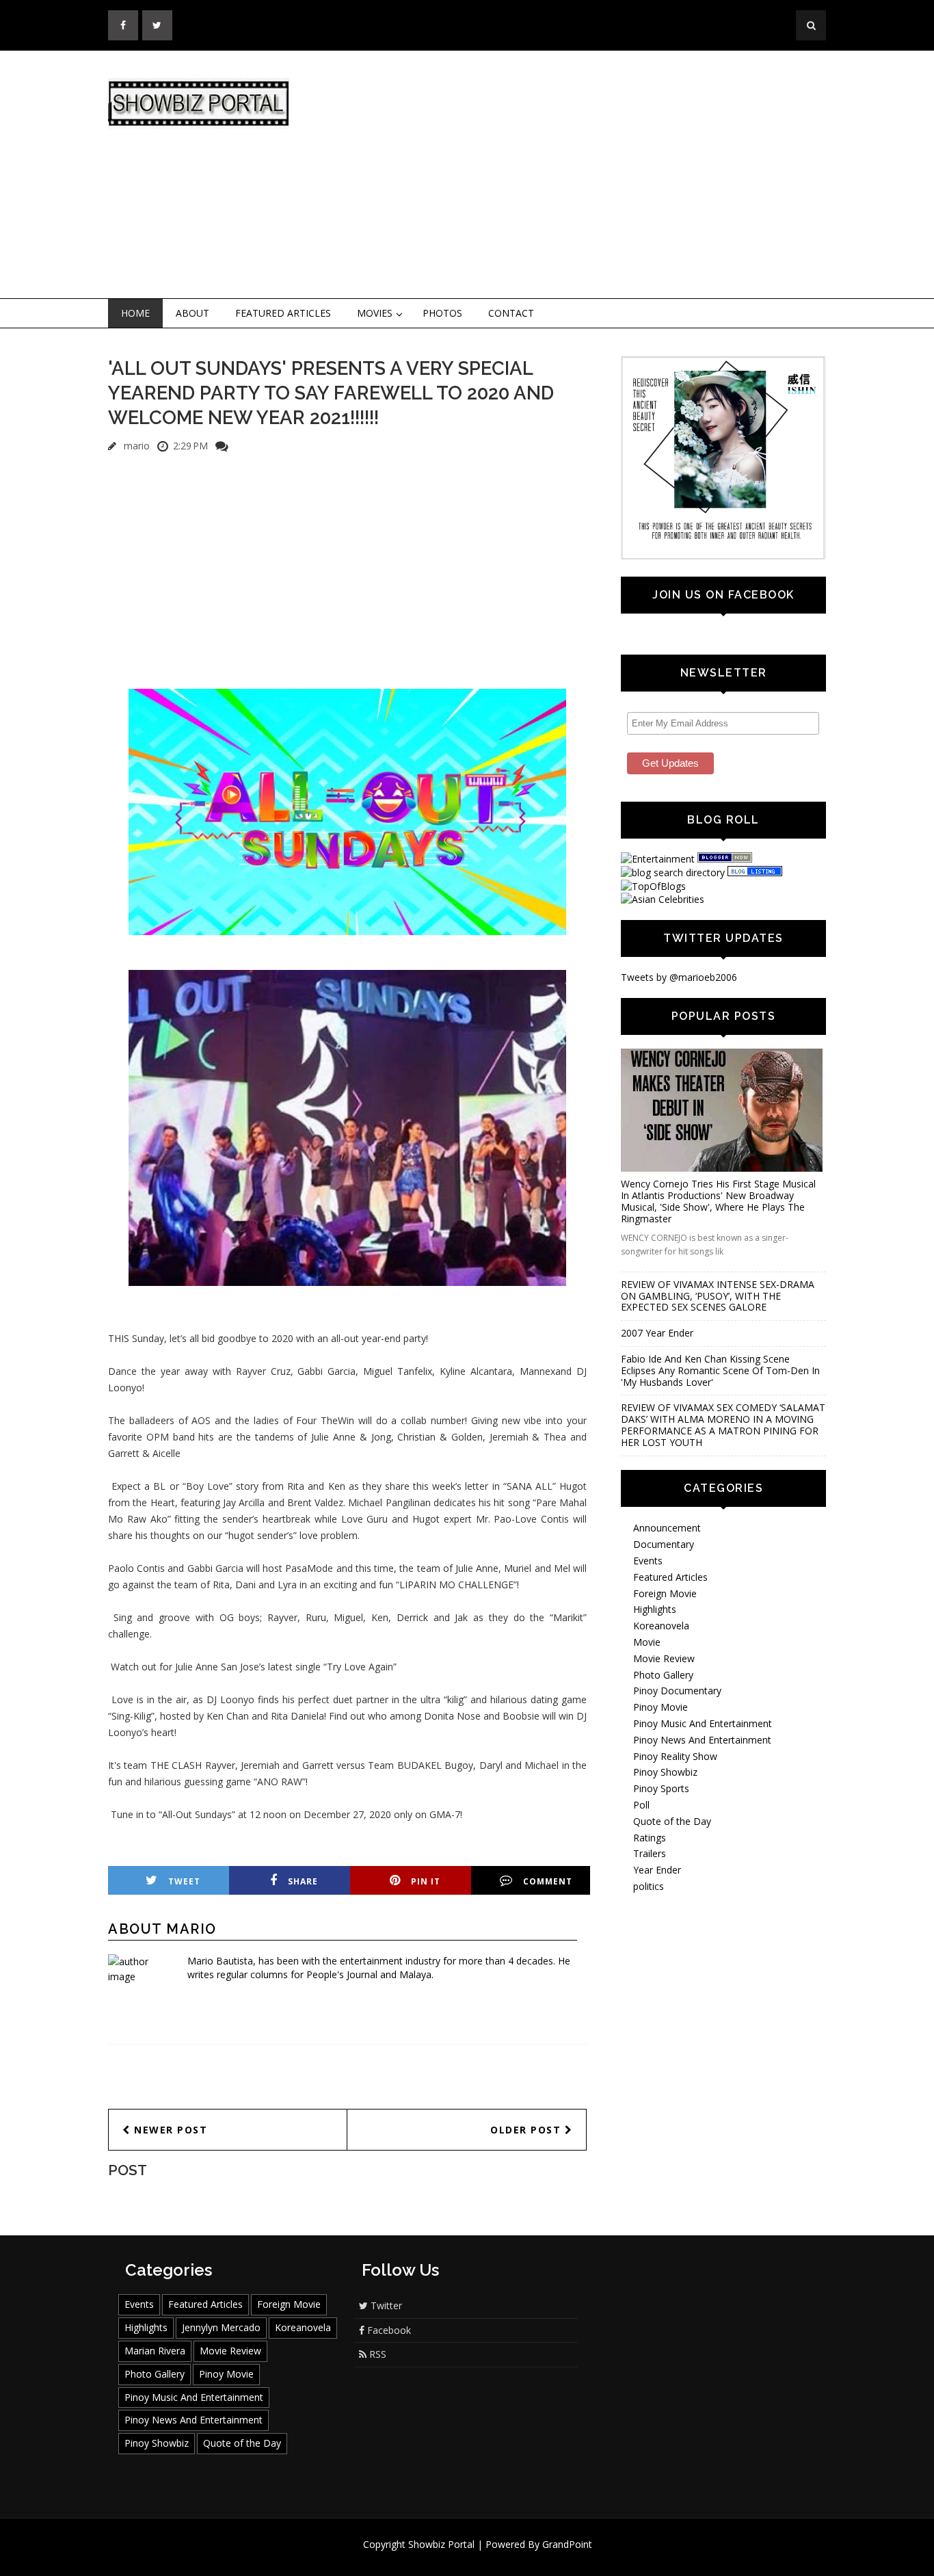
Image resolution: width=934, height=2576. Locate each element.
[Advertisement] (580, 175)
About (192, 313)
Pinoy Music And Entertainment (703, 1723)
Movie (647, 1642)
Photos (442, 313)
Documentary (664, 1544)
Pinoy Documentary (677, 1691)
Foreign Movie (665, 1593)
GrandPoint (567, 2544)
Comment (548, 1881)
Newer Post (169, 2130)
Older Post (528, 2130)
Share (303, 1881)
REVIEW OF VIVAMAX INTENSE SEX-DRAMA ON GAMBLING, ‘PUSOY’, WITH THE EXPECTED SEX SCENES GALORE (718, 1296)
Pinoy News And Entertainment (702, 1740)
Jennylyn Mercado (221, 2327)
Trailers (650, 1853)
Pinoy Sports (661, 1788)
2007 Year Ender (657, 1333)
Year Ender (657, 1870)
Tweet (184, 1881)
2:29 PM (190, 446)
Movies (375, 313)
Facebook (388, 2330)
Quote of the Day (672, 1821)
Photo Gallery (663, 1675)
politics (649, 1886)
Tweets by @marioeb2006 (679, 977)
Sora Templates (508, 2557)
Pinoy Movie (661, 1707)
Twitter (385, 2305)
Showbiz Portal (441, 2544)
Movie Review (664, 1658)
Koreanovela (661, 1626)
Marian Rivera (155, 2351)
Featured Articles (283, 313)
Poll (641, 1805)
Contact (511, 313)
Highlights (655, 1609)
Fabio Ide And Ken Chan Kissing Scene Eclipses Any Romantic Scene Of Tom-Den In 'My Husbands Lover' (720, 1370)
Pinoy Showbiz (665, 1772)
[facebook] (123, 25)
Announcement (667, 1528)
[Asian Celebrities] (663, 899)
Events (648, 1561)
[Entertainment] (658, 859)
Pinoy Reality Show (675, 1756)
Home (135, 313)
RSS (376, 2354)
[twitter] (157, 25)
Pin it (426, 1881)
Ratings (650, 1838)
